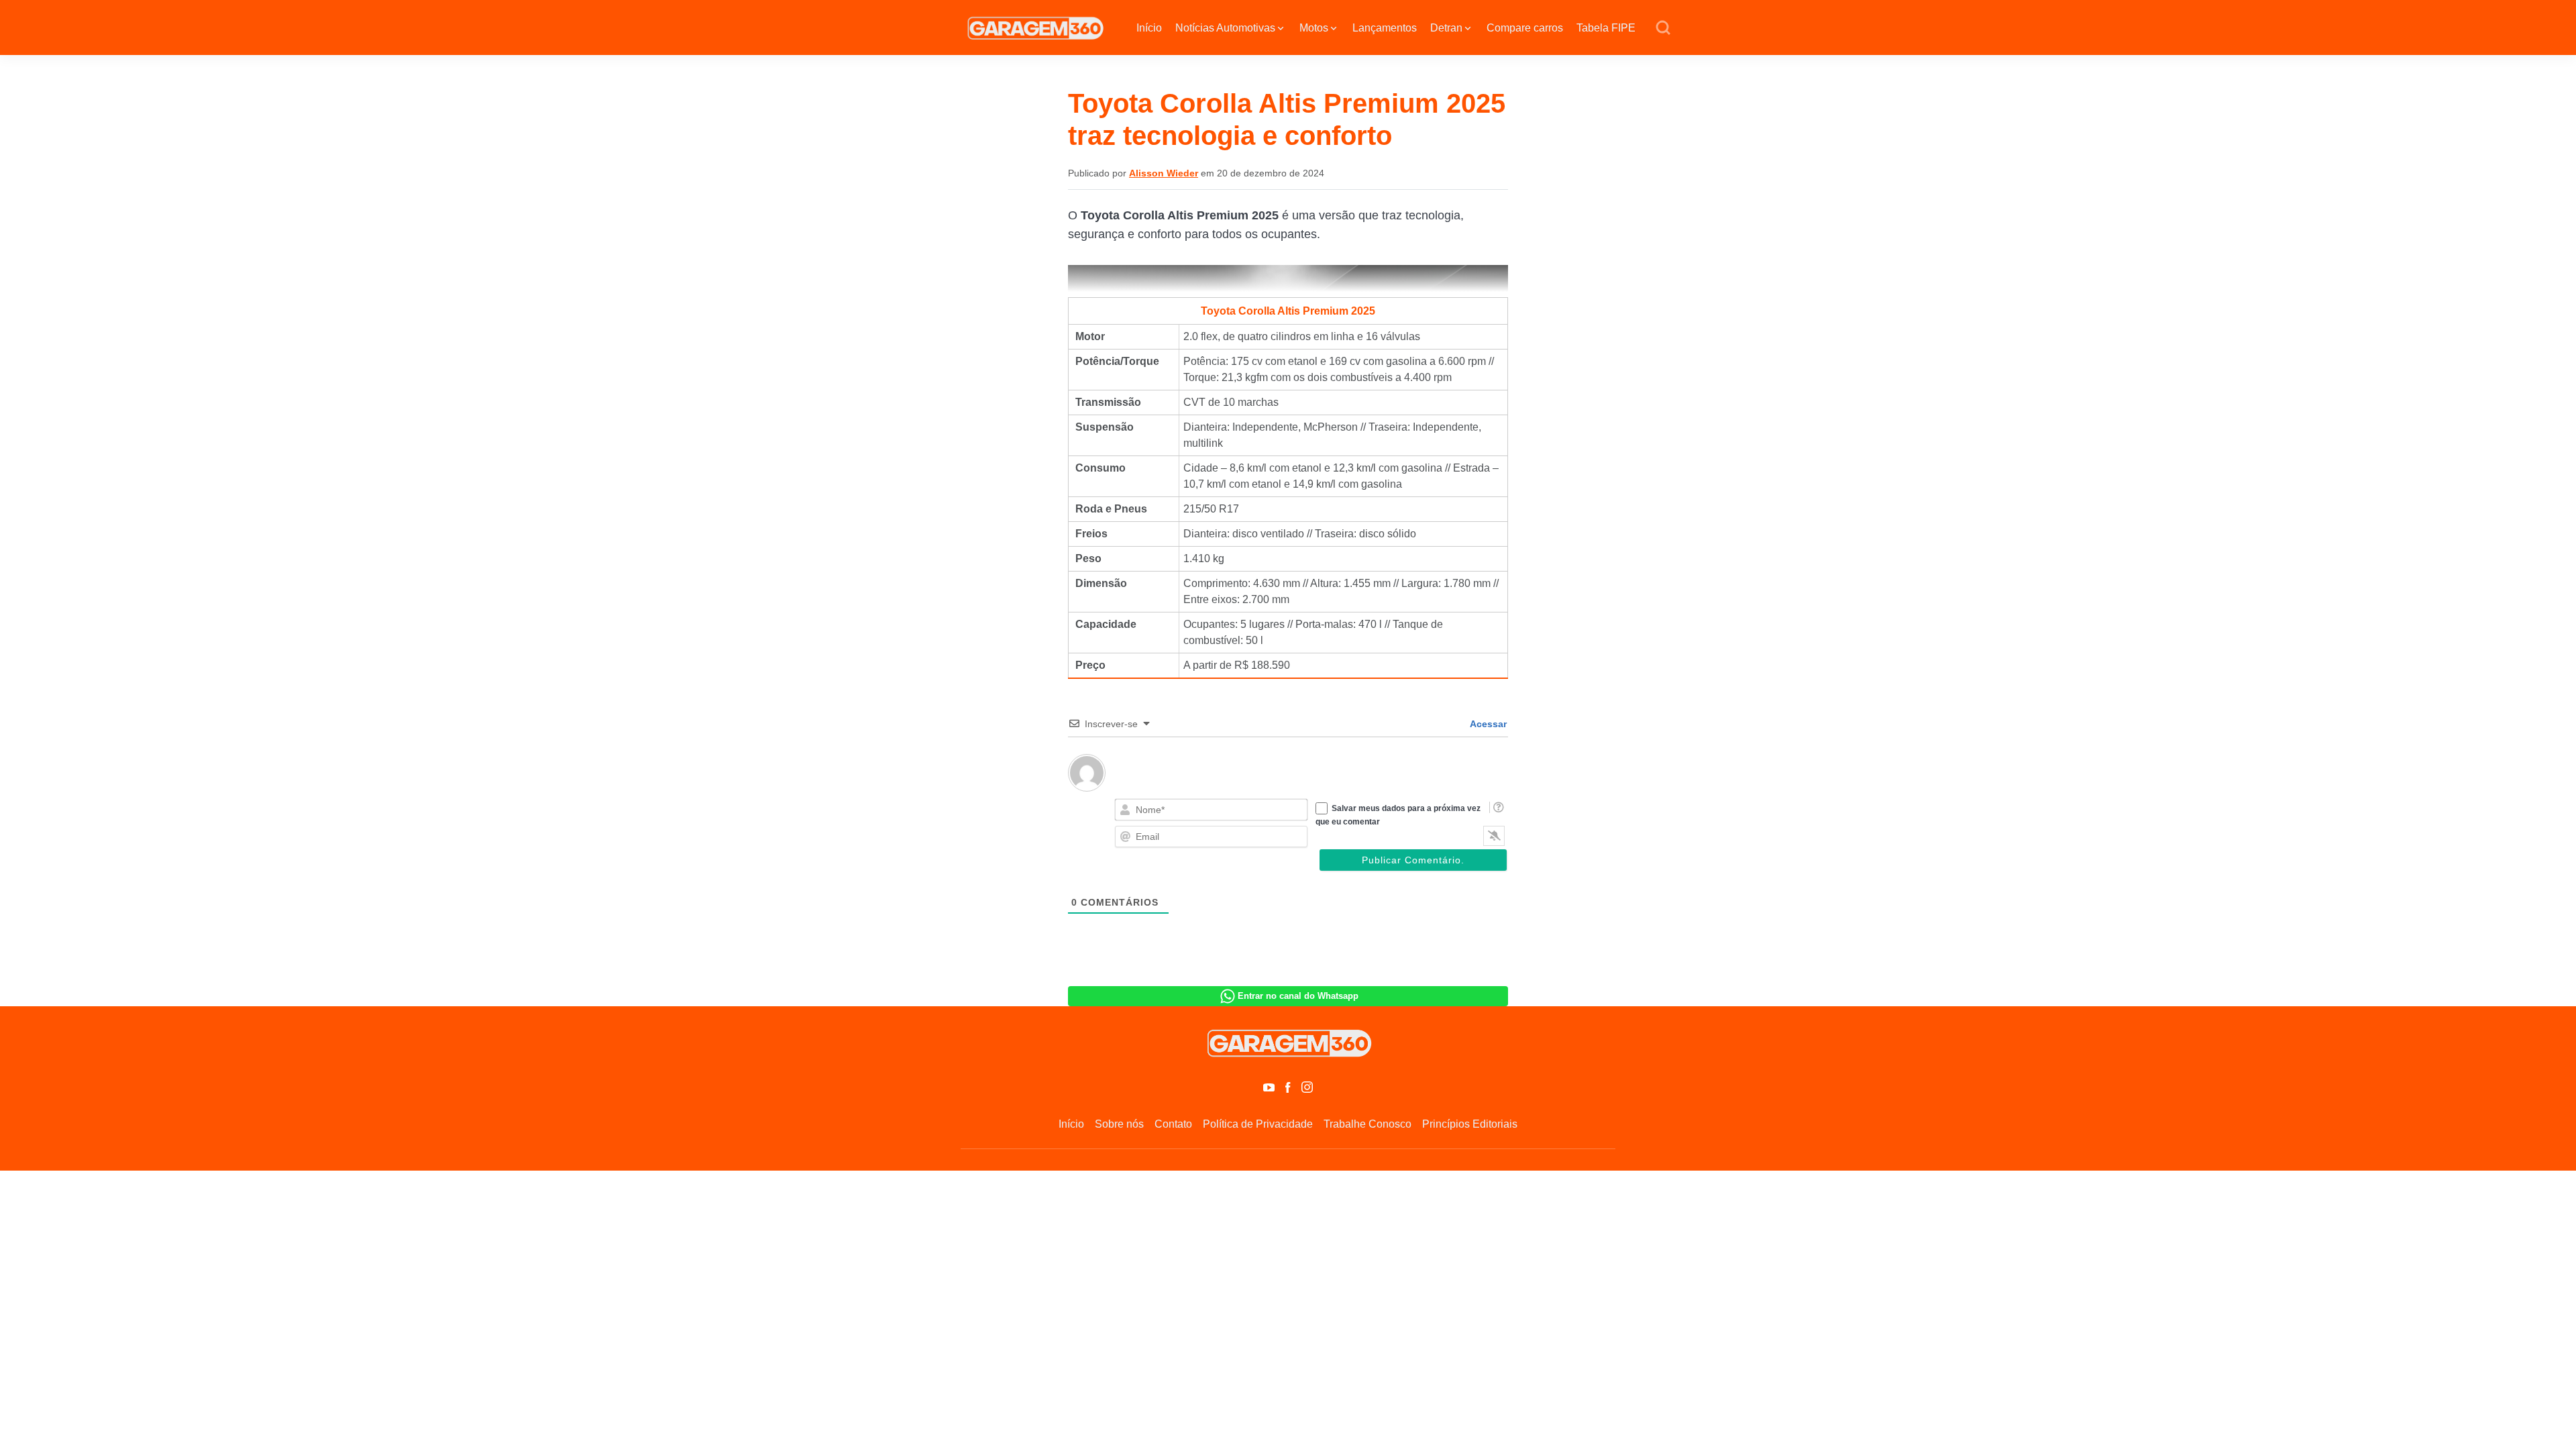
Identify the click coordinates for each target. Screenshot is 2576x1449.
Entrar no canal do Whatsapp (1298, 996)
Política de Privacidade (1258, 1124)
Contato (1173, 1124)
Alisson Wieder (1164, 173)
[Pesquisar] (1663, 28)
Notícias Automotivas (1225, 28)
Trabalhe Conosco (1367, 1124)
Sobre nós (1119, 1124)
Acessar (1487, 724)
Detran (1446, 28)
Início (1149, 28)
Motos (1314, 28)
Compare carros (1525, 28)
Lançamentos (1385, 28)
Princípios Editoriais (1470, 1124)
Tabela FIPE (1606, 28)
